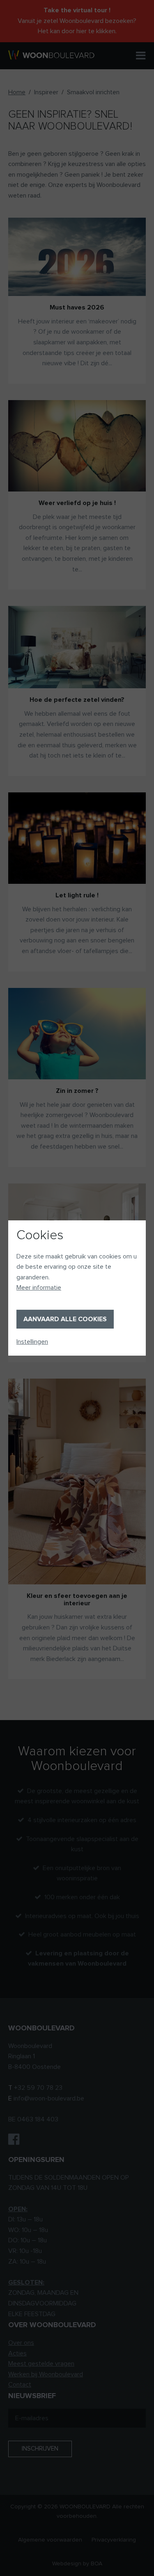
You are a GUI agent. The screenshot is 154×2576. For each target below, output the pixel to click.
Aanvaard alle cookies (65, 1319)
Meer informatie (39, 1288)
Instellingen (32, 1342)
